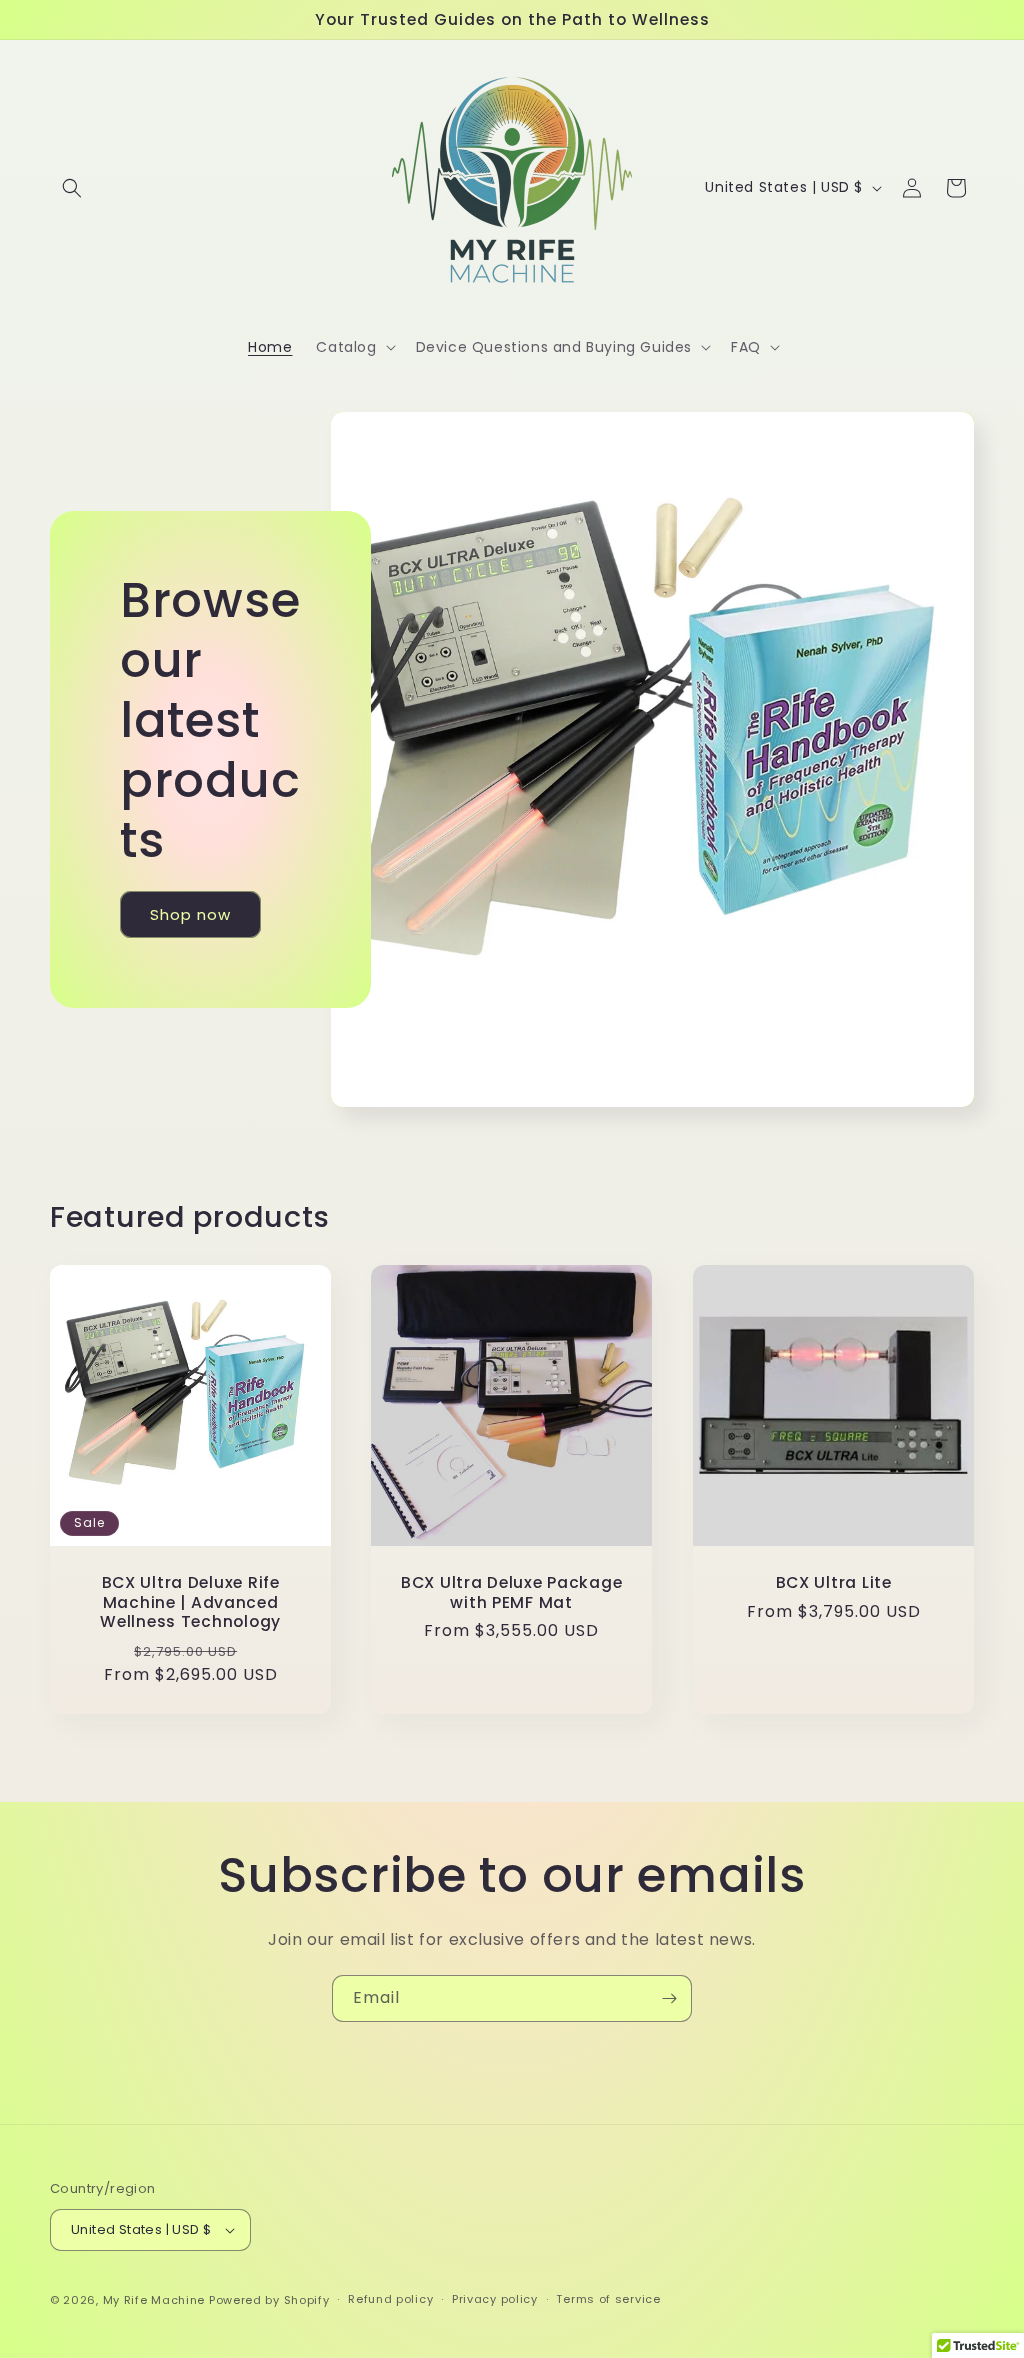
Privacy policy (495, 2299)
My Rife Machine (154, 2300)
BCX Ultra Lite (833, 1582)
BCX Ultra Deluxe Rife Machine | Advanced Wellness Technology (190, 1602)
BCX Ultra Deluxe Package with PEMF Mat (511, 1592)
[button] (72, 188)
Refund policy (390, 2299)
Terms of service (608, 2299)
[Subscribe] (669, 1998)
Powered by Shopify (269, 2300)
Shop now (190, 914)
